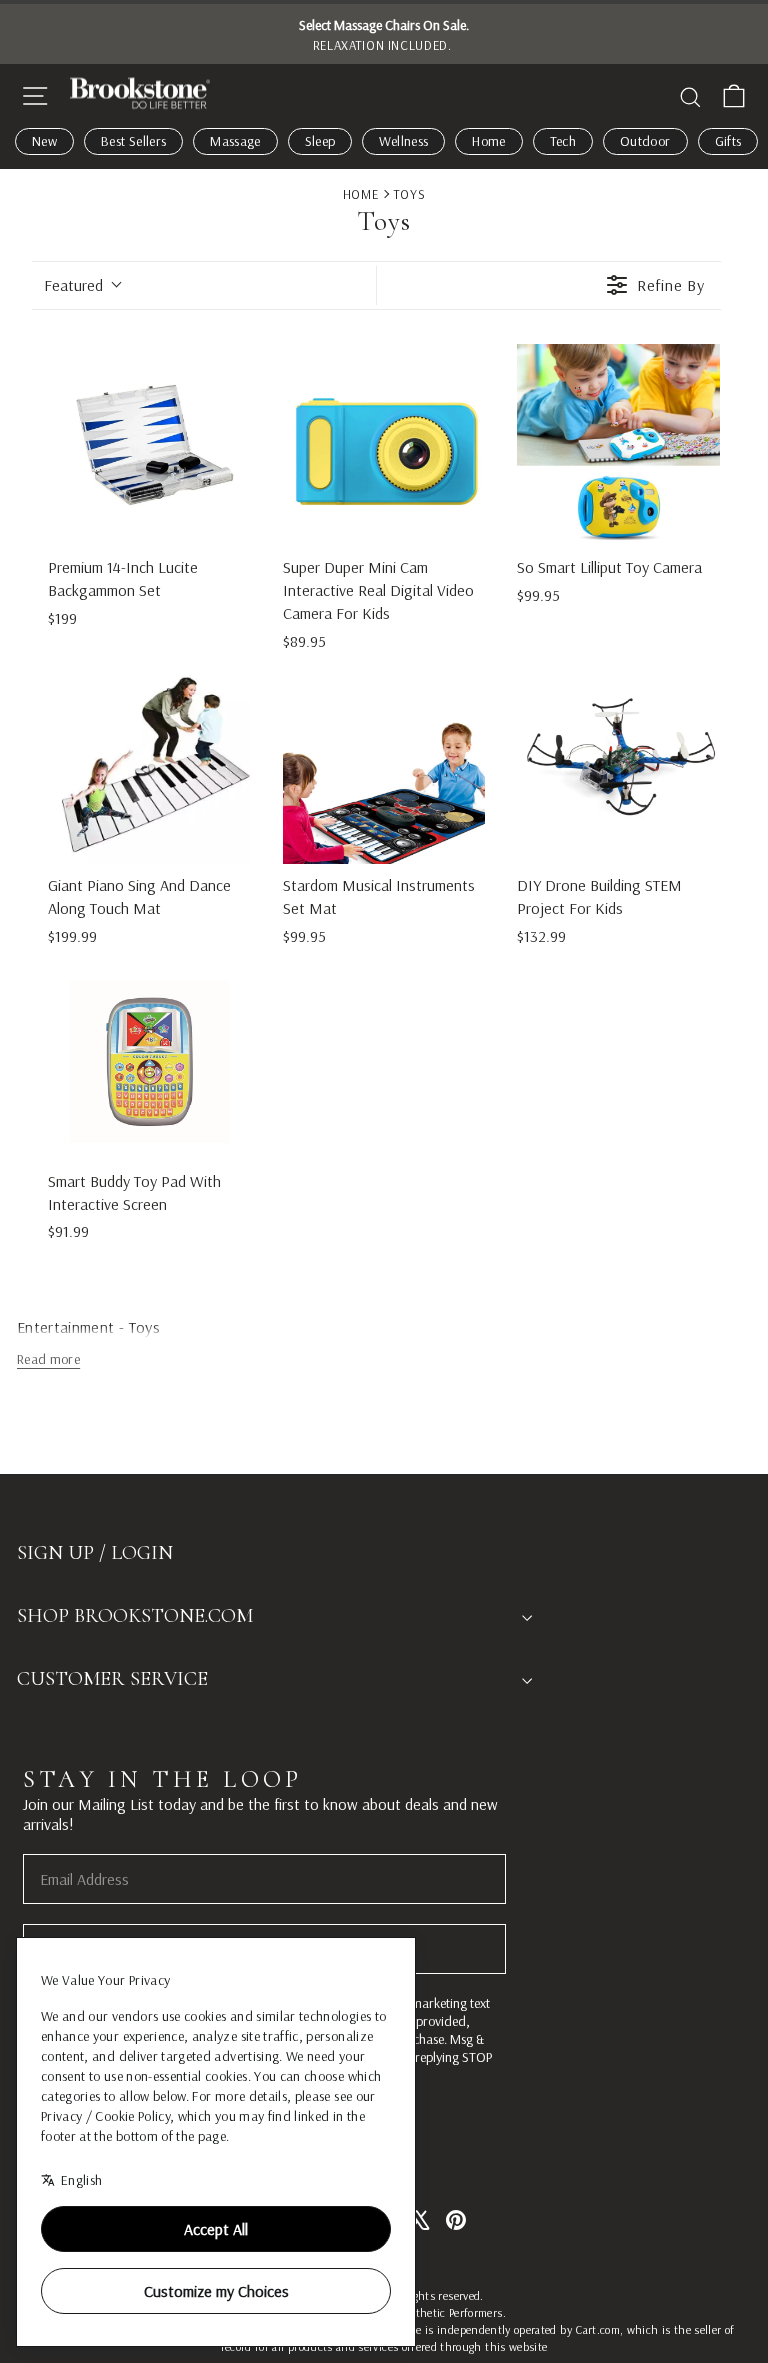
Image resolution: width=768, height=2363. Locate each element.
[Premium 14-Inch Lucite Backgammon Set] (149, 445)
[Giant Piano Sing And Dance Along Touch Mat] (149, 763)
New (44, 141)
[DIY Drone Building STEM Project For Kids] (618, 763)
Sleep (320, 141)
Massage (235, 141)
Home (488, 141)
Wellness (403, 141)
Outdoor (645, 141)
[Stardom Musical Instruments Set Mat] (384, 763)
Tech (563, 141)
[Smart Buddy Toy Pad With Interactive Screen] (149, 1058)
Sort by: (73, 285)
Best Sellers (133, 141)
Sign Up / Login (95, 1553)
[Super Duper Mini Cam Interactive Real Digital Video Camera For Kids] (384, 445)
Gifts (728, 141)
